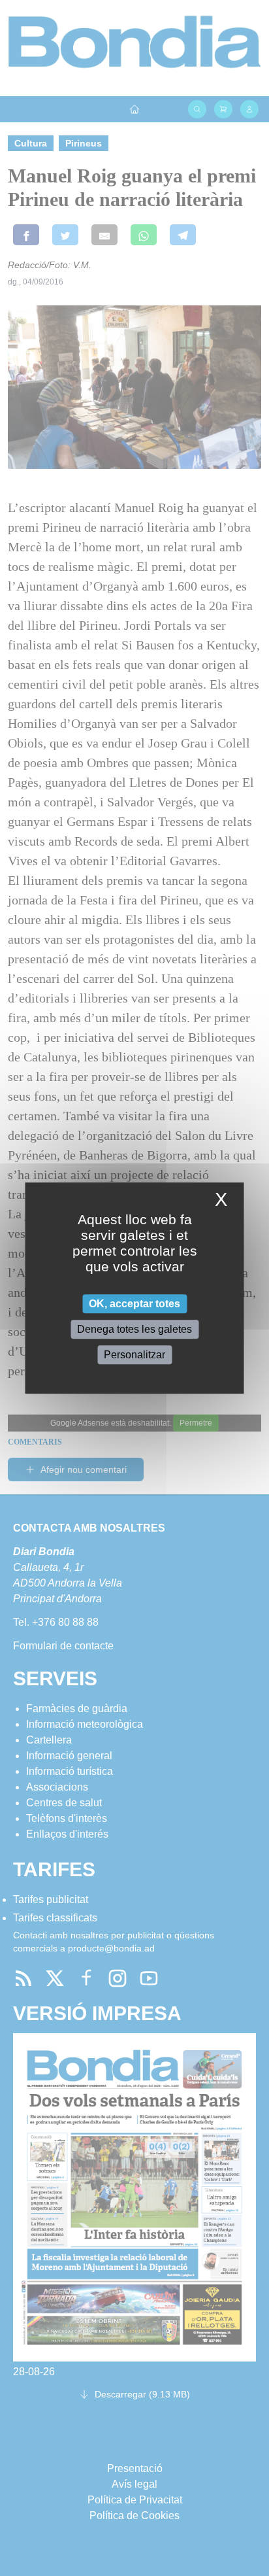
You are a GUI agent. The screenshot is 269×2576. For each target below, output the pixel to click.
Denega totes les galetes (134, 1329)
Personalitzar (134, 1355)
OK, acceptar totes (134, 1304)
